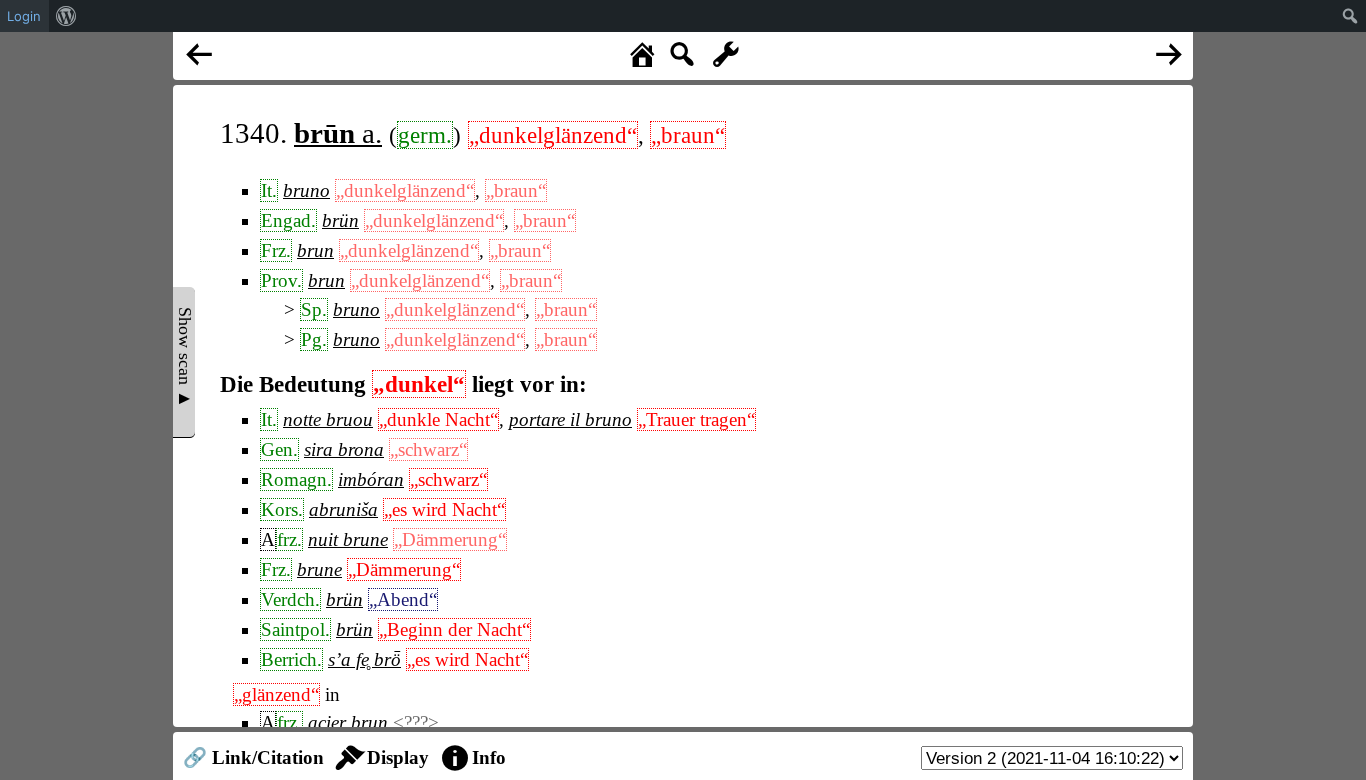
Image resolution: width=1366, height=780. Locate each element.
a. (338, 133)
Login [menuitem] (24, 16)
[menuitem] (66, 16)
